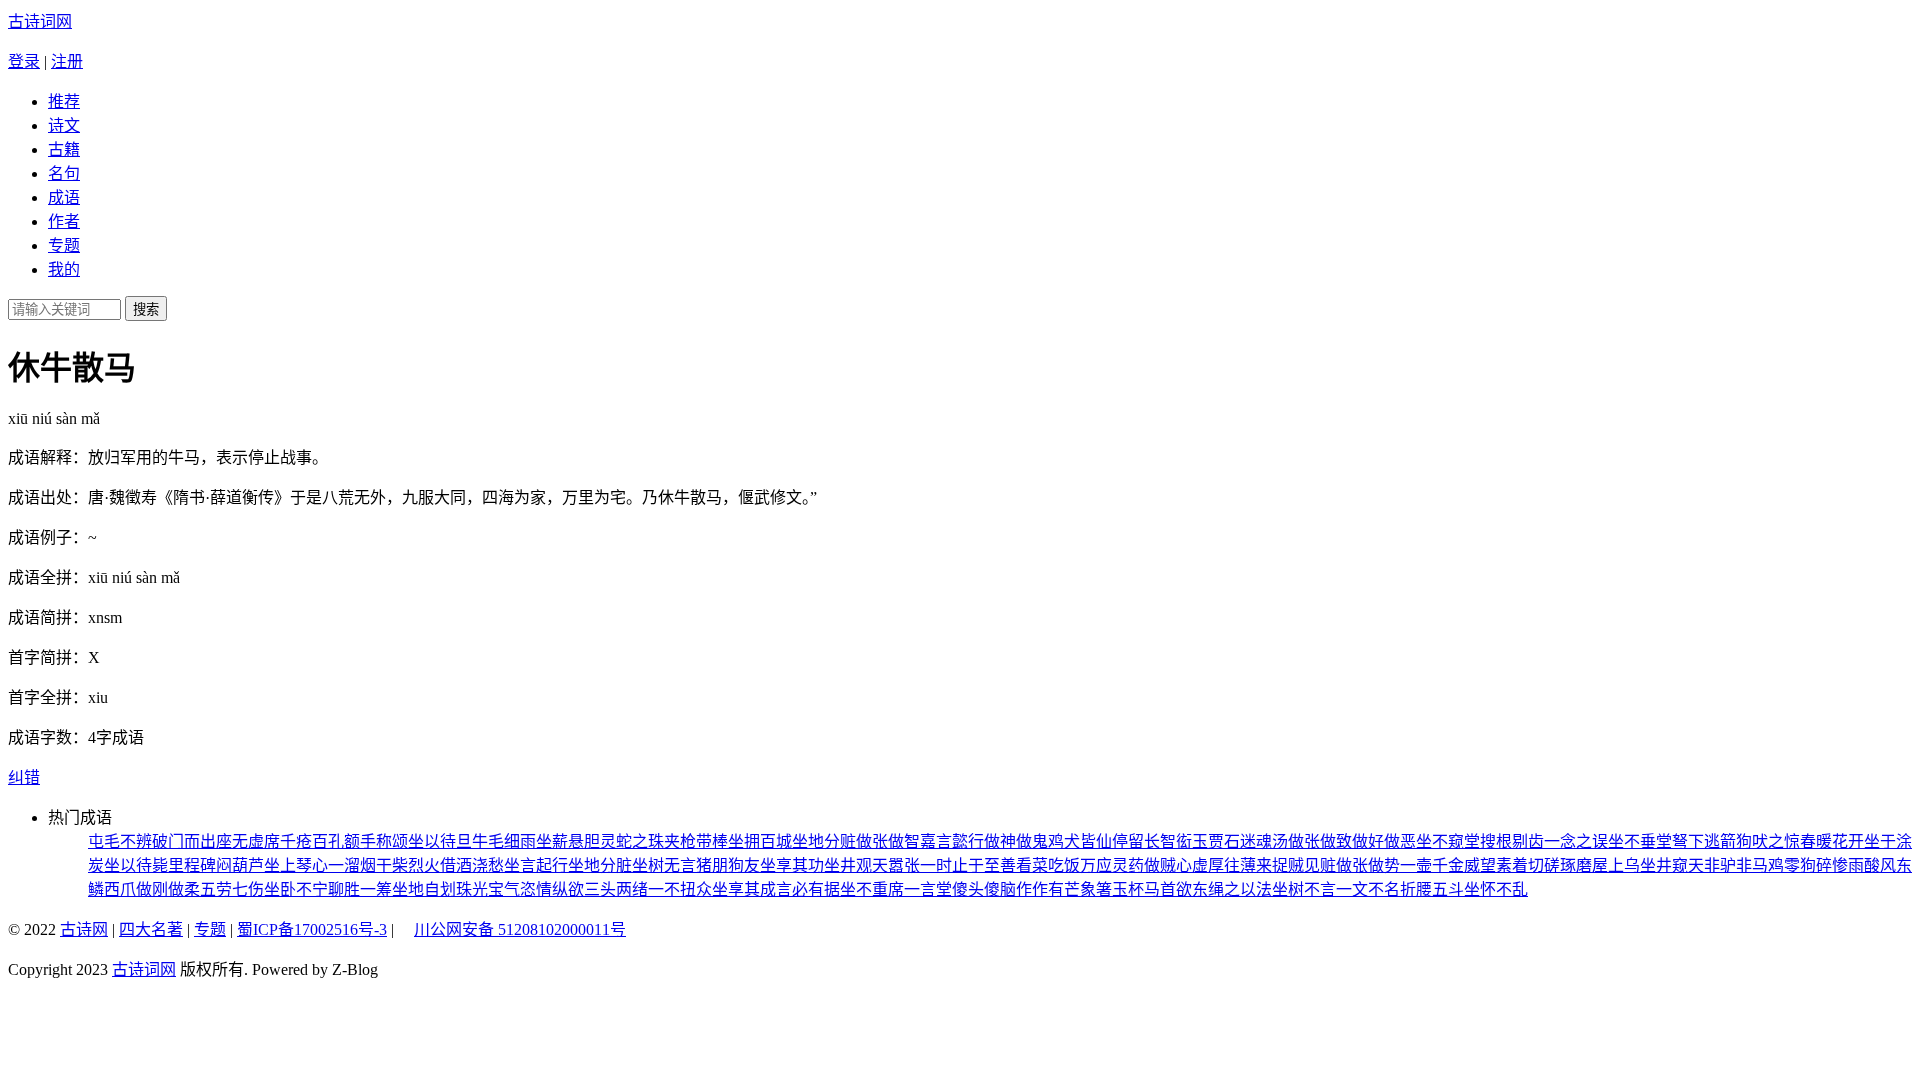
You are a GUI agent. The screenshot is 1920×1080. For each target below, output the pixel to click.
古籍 (64, 149)
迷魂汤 (1264, 841)
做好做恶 (1384, 841)
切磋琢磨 (1560, 865)
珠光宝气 (488, 889)
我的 (64, 269)
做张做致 (1320, 841)
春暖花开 (1832, 841)
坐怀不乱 (1496, 889)
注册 (67, 61)
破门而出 (184, 841)
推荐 (64, 101)
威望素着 (1496, 865)
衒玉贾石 (1208, 841)
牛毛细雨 (504, 841)
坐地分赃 (824, 841)
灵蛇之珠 (632, 841)
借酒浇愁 (472, 865)
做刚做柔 (168, 889)
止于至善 (984, 865)
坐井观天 (856, 865)
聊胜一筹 (360, 889)
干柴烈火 (408, 865)
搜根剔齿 (1512, 841)
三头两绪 (616, 889)
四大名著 (151, 929)
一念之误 (1576, 841)
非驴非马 (1736, 865)
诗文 (64, 125)
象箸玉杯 (1112, 889)
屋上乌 (1616, 865)
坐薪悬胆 (568, 841)
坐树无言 (664, 865)
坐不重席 (872, 889)
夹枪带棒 (696, 841)
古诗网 (84, 929)
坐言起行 (536, 865)
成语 (64, 197)
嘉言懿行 (952, 841)
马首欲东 (1176, 889)
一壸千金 (1432, 865)
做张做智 (888, 841)
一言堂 (928, 889)
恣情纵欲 (552, 889)
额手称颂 (376, 841)
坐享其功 (792, 865)
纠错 (24, 777)
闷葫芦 (240, 865)
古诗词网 (40, 21)
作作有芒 (1048, 889)
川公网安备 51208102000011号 (520, 930)
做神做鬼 (1016, 841)
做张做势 (1368, 865)
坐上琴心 (296, 865)
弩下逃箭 (1704, 841)
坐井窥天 (1672, 865)
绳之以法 (1240, 889)
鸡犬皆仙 (1080, 841)
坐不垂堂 (1640, 841)
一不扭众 (680, 889)
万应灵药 (1112, 865)
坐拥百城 (760, 841)
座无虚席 (248, 841)
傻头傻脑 (984, 889)
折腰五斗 (1432, 889)
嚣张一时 (920, 865)
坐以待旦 (440, 841)
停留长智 (1144, 841)
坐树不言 (1304, 889)
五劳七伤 (232, 889)
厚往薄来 (1240, 865)
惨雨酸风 (1864, 865)
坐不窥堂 (1448, 841)
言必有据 (808, 889)
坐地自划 (424, 889)
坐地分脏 (600, 865)
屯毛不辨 (120, 841)
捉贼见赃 (1304, 865)
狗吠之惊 (1768, 841)
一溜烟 (352, 865)
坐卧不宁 (296, 889)
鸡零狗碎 (1800, 865)
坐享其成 (744, 889)
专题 (64, 245)
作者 (64, 221)
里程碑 (192, 865)
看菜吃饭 (1048, 865)
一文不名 (1368, 889)
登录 (24, 61)
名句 (64, 173)
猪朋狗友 (728, 865)
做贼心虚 (1176, 865)
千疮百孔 (312, 841)
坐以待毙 (136, 865)
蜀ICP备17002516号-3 (312, 929)
